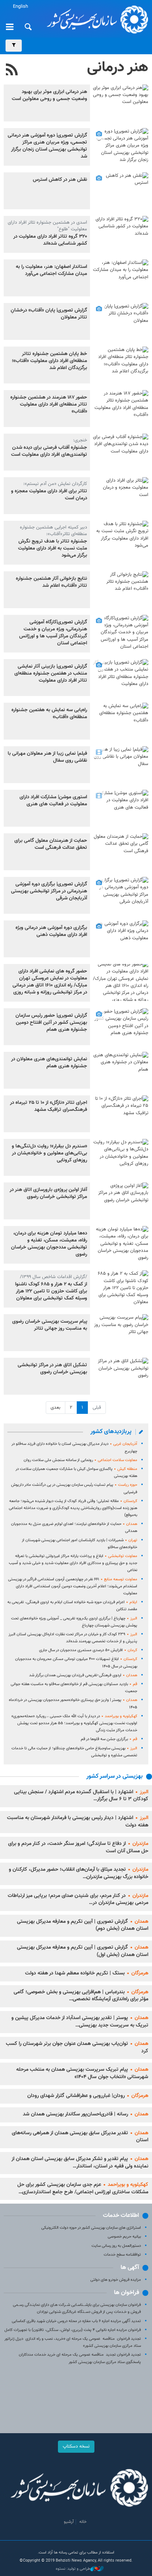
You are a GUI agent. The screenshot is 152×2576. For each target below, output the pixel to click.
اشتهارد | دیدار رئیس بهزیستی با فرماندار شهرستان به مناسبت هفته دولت (78, 1822)
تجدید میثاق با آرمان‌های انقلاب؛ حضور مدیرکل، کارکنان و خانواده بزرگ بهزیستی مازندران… (79, 1873)
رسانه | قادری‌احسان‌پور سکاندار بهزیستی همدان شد (86, 2114)
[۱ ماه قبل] (121, 147)
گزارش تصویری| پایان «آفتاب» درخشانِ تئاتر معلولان (49, 314)
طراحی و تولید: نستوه (73, 2569)
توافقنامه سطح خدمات (122, 2255)
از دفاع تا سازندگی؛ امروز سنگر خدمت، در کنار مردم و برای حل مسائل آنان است (78, 1847)
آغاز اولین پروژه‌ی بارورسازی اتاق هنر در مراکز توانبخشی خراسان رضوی (48, 1193)
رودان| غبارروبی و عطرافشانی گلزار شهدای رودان (88, 2096)
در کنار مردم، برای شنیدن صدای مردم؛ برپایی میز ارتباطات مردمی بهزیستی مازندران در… (78, 1900)
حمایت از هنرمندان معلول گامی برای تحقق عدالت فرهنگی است (51, 844)
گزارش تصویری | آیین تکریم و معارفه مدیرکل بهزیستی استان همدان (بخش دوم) (83, 1925)
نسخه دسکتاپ (76, 2446)
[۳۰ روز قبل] (121, 103)
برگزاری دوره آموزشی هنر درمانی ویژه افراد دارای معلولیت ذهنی (51, 931)
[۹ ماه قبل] (121, 539)
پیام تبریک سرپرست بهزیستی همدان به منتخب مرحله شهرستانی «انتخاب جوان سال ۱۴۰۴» (82, 2073)
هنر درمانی (118, 68)
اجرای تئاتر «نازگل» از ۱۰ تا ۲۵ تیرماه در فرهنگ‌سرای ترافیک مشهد (49, 1106)
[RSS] (12, 70)
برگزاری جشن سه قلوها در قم (109, 1739)
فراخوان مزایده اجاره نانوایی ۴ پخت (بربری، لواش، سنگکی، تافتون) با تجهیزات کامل (73, 2330)
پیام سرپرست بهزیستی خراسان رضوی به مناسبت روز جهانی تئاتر (50, 1325)
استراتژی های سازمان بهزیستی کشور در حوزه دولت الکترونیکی (91, 2228)
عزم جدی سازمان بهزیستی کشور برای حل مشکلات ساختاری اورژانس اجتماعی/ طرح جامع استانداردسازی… (83, 2188)
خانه (83, 2522)
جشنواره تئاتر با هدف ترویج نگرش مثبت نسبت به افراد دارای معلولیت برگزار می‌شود (53, 548)
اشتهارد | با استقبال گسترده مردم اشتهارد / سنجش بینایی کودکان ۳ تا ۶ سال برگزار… (81, 1796)
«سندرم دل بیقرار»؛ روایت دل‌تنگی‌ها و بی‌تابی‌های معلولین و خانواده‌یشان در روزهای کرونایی (49, 1153)
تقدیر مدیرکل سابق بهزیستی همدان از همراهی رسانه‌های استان (80, 2137)
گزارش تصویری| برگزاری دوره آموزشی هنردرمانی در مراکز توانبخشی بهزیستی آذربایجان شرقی (49, 891)
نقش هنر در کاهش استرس (60, 180)
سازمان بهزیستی (95, 19)
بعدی (56, 1408)
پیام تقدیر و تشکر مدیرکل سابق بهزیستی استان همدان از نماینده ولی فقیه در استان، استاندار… (80, 2163)
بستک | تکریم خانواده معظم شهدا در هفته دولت (87, 1973)
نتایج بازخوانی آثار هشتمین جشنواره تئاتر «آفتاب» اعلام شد (51, 582)
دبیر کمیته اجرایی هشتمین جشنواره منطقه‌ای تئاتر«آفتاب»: (53, 531)
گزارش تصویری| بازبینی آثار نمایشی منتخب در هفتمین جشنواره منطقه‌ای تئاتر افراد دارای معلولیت (51, 674)
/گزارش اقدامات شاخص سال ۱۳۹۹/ (53, 1277)
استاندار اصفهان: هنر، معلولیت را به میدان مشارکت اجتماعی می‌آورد (51, 270)
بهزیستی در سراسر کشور (115, 1776)
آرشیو (69, 2522)
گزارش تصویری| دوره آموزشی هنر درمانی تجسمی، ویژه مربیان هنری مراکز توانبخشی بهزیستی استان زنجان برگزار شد (47, 146)
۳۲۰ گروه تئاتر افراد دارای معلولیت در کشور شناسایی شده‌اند (50, 240)
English (20, 7)
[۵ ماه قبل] (121, 191)
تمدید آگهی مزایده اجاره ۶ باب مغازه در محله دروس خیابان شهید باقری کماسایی (76, 2321)
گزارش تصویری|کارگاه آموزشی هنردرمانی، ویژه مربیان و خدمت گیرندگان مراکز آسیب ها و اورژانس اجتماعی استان (53, 633)
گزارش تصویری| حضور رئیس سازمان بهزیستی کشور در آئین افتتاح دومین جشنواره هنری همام (51, 1023)
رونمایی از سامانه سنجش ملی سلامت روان (80, 1460)
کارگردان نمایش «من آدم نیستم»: (55, 484)
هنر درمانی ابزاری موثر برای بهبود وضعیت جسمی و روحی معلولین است (49, 95)
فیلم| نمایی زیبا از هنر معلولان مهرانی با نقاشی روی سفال (47, 757)
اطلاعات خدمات (121, 2216)
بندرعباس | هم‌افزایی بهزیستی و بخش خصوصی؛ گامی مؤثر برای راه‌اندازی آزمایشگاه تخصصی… (81, 1996)
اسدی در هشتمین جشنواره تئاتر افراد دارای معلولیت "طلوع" (47, 226)
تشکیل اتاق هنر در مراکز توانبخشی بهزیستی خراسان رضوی (52, 1369)
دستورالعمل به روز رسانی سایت (116, 2246)
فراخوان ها (127, 2293)
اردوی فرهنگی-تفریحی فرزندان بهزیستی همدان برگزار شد (83, 1675)
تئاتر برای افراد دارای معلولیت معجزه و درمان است (49, 495)
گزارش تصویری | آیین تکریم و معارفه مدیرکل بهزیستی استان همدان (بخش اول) (83, 1951)
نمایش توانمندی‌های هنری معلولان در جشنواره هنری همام (49, 1063)
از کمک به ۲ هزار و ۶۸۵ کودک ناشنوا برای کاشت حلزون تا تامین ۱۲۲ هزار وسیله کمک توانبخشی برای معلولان (51, 1291)
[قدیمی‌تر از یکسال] (121, 633)
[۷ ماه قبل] (121, 234)
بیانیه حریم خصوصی (124, 2237)
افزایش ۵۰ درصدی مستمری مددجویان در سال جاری (88, 1650)
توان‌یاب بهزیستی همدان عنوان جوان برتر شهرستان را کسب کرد (77, 2048)
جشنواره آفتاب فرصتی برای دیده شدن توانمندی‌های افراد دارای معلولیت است (49, 451)
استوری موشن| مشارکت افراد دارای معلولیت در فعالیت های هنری (53, 801)
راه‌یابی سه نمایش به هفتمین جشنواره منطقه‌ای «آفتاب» (49, 714)
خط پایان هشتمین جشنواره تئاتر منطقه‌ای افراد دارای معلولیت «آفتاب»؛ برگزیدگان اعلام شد (49, 361)
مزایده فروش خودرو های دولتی (116, 2280)
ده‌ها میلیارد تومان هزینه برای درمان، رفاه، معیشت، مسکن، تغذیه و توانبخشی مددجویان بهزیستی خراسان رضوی (49, 1244)
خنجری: (80, 440)
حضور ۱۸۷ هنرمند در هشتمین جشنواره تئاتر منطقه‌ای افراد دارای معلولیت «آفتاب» (49, 404)
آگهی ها (130, 2268)
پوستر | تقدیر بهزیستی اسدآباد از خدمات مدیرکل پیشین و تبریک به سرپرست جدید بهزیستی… (80, 2022)
